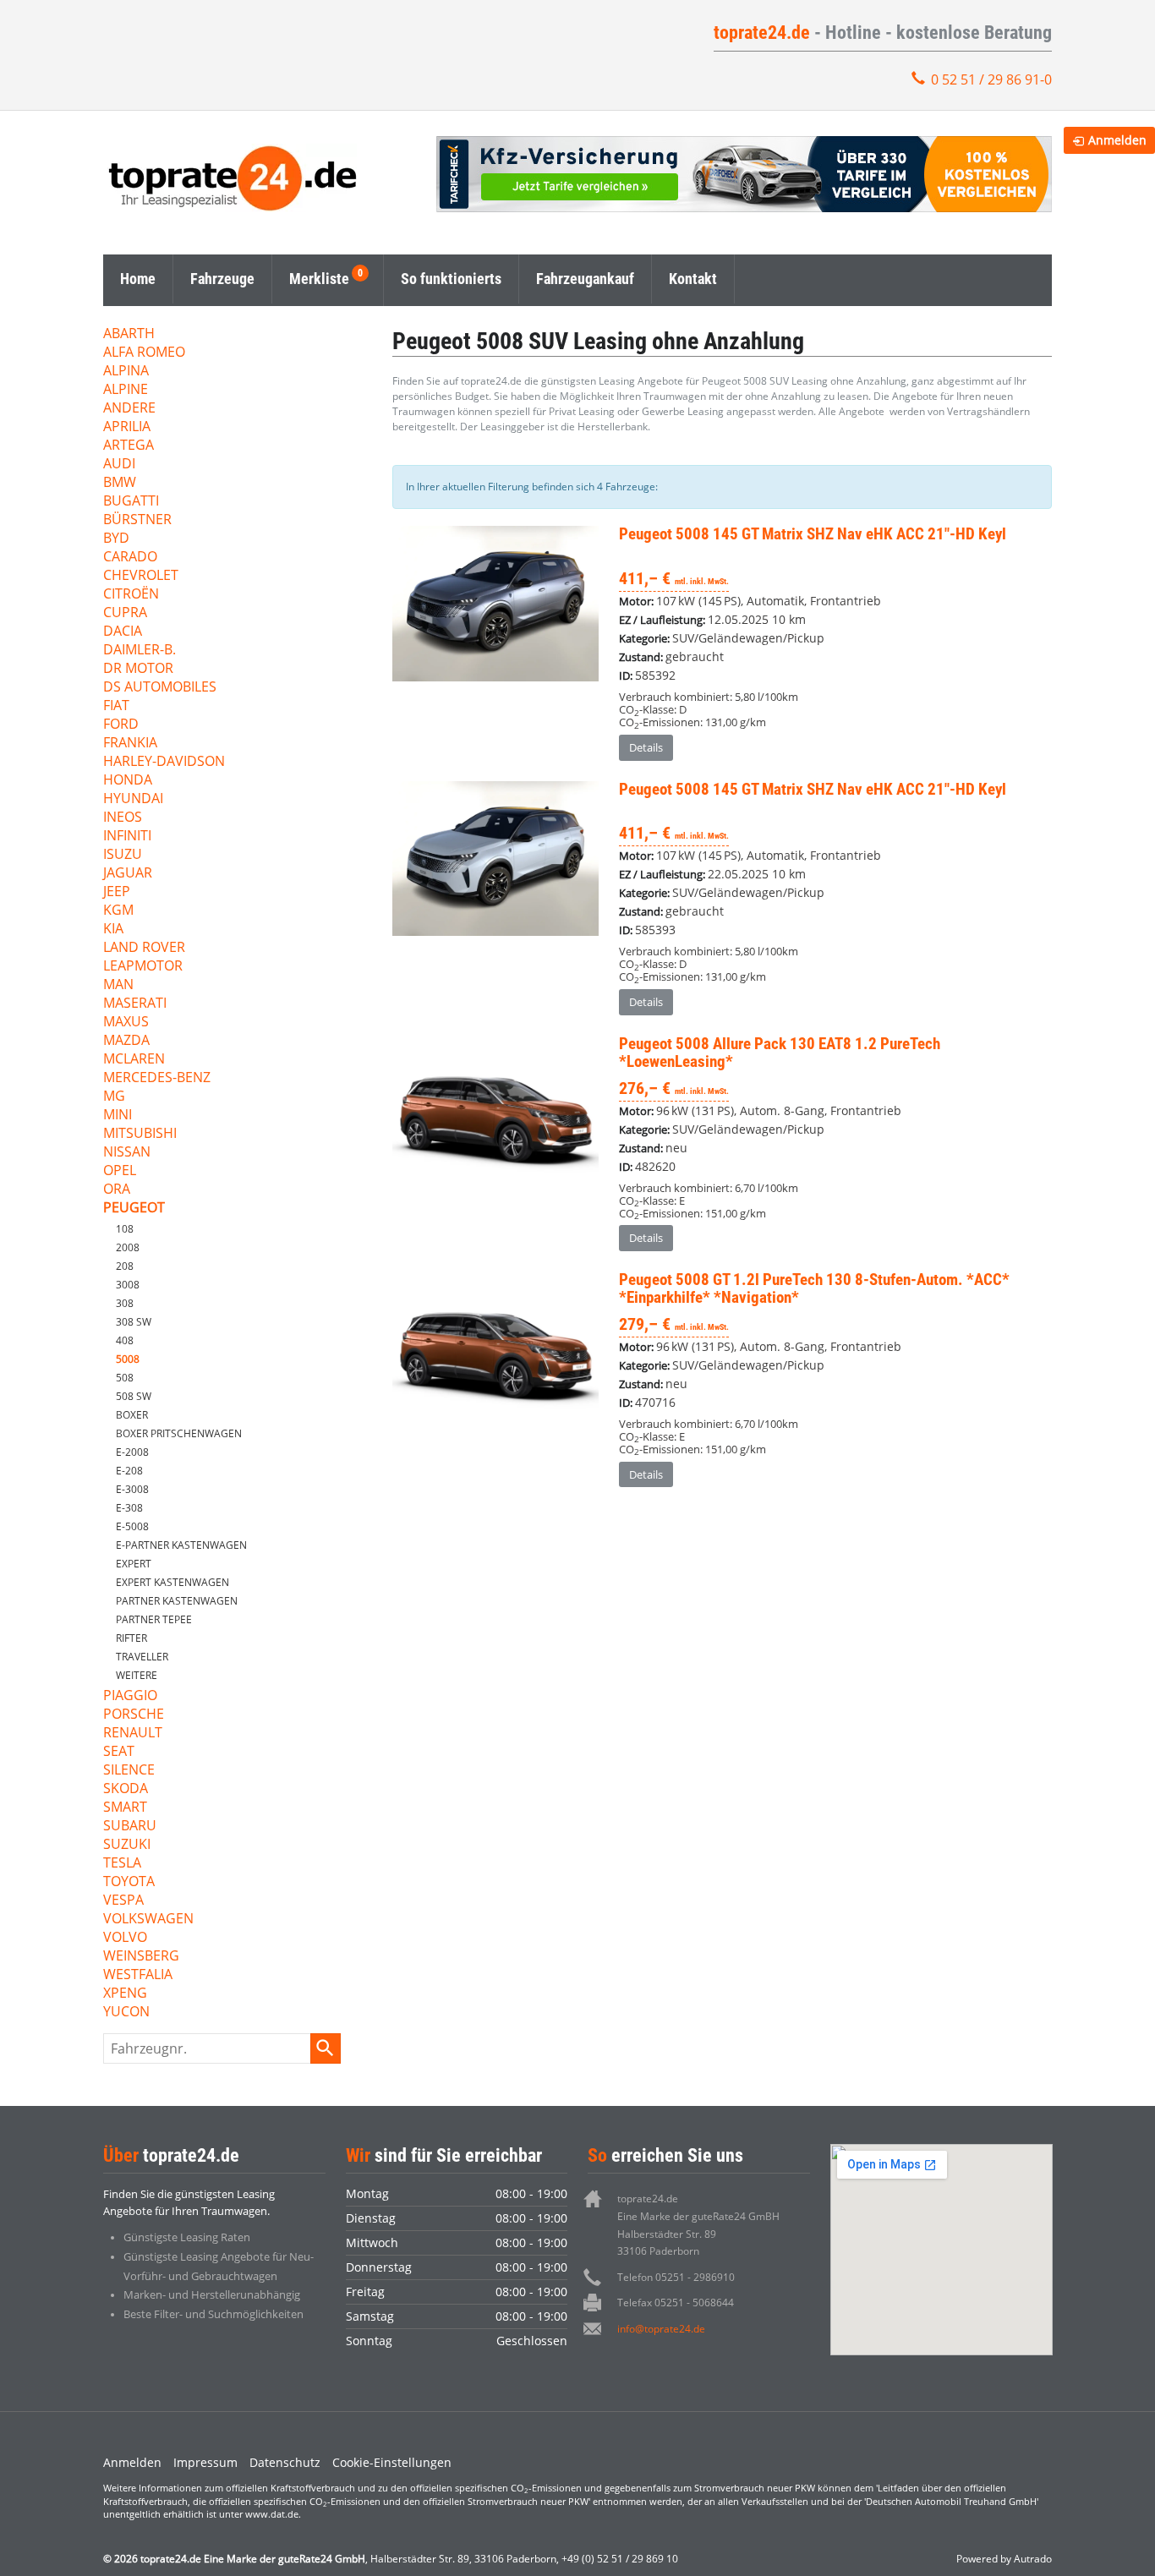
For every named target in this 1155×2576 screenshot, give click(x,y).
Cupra (125, 613)
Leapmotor (143, 967)
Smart (125, 1808)
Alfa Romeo (144, 353)
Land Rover (144, 948)
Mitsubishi (140, 1134)
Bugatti (131, 502)
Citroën (131, 595)
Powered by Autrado (1004, 2559)
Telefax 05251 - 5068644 (676, 2303)
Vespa (123, 1901)
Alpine (126, 390)
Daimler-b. (140, 651)
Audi (119, 465)
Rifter (131, 1638)
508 (125, 1378)
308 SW (134, 1322)
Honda (128, 781)
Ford (121, 725)
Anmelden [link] (1117, 140)
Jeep (117, 892)
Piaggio (130, 1696)
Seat (119, 1752)
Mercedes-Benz (157, 1078)
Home (138, 279)
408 (125, 1340)
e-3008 (132, 1489)
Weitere (137, 1675)
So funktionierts (451, 279)
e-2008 (132, 1452)
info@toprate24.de (661, 2329)
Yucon (126, 2013)
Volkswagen (148, 1920)
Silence (129, 1771)
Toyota (129, 1882)
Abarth (129, 334)
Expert (134, 1564)
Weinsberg (141, 1957)
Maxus (126, 1023)
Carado (130, 558)
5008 (128, 1359)
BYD (116, 539)
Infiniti (127, 837)
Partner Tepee (154, 1619)
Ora (117, 1190)
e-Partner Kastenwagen (181, 1545)
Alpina (126, 372)
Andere (129, 409)
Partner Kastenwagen (177, 1601)
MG (114, 1097)
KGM (118, 911)
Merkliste (319, 279)
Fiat (116, 706)
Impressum (205, 2462)
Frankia (130, 744)
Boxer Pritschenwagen (179, 1433)
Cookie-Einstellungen (392, 2462)
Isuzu (123, 855)
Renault (133, 1734)
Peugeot (134, 1209)
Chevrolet (141, 576)
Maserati (135, 1004)
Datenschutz (285, 2462)
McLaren (134, 1060)
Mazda (126, 1041)
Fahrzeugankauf (585, 279)
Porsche (134, 1715)
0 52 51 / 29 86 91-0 (991, 79)
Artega (129, 446)
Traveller (142, 1657)
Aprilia (127, 427)
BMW (120, 483)
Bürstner (137, 520)
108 (125, 1229)
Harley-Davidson (164, 762)
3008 (128, 1285)
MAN (118, 985)
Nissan (127, 1153)
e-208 (129, 1471)
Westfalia (138, 1975)
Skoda (126, 1789)
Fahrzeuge (222, 279)
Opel (120, 1171)
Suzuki (127, 1845)
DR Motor (138, 669)
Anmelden (132, 2462)
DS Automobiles (160, 688)
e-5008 (132, 1526)
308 (125, 1303)
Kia (113, 930)
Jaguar (128, 874)
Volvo (125, 1938)
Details (646, 747)
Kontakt (693, 279)
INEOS (123, 818)
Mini (118, 1116)
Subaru (130, 1827)
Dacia (123, 632)
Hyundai (133, 799)
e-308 (129, 1508)
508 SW (134, 1396)
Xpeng (125, 1994)
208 (125, 1266)
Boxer (132, 1415)
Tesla (122, 1864)
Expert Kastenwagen (172, 1582)
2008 (128, 1247)
